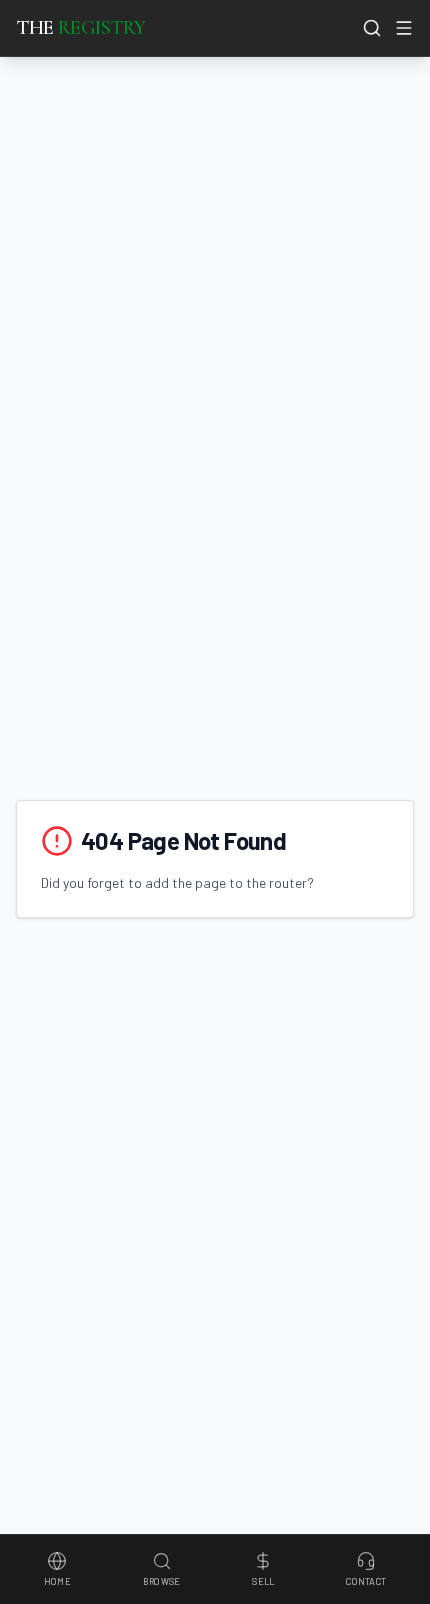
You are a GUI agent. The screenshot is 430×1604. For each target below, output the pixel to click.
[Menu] (404, 28)
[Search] (372, 28)
